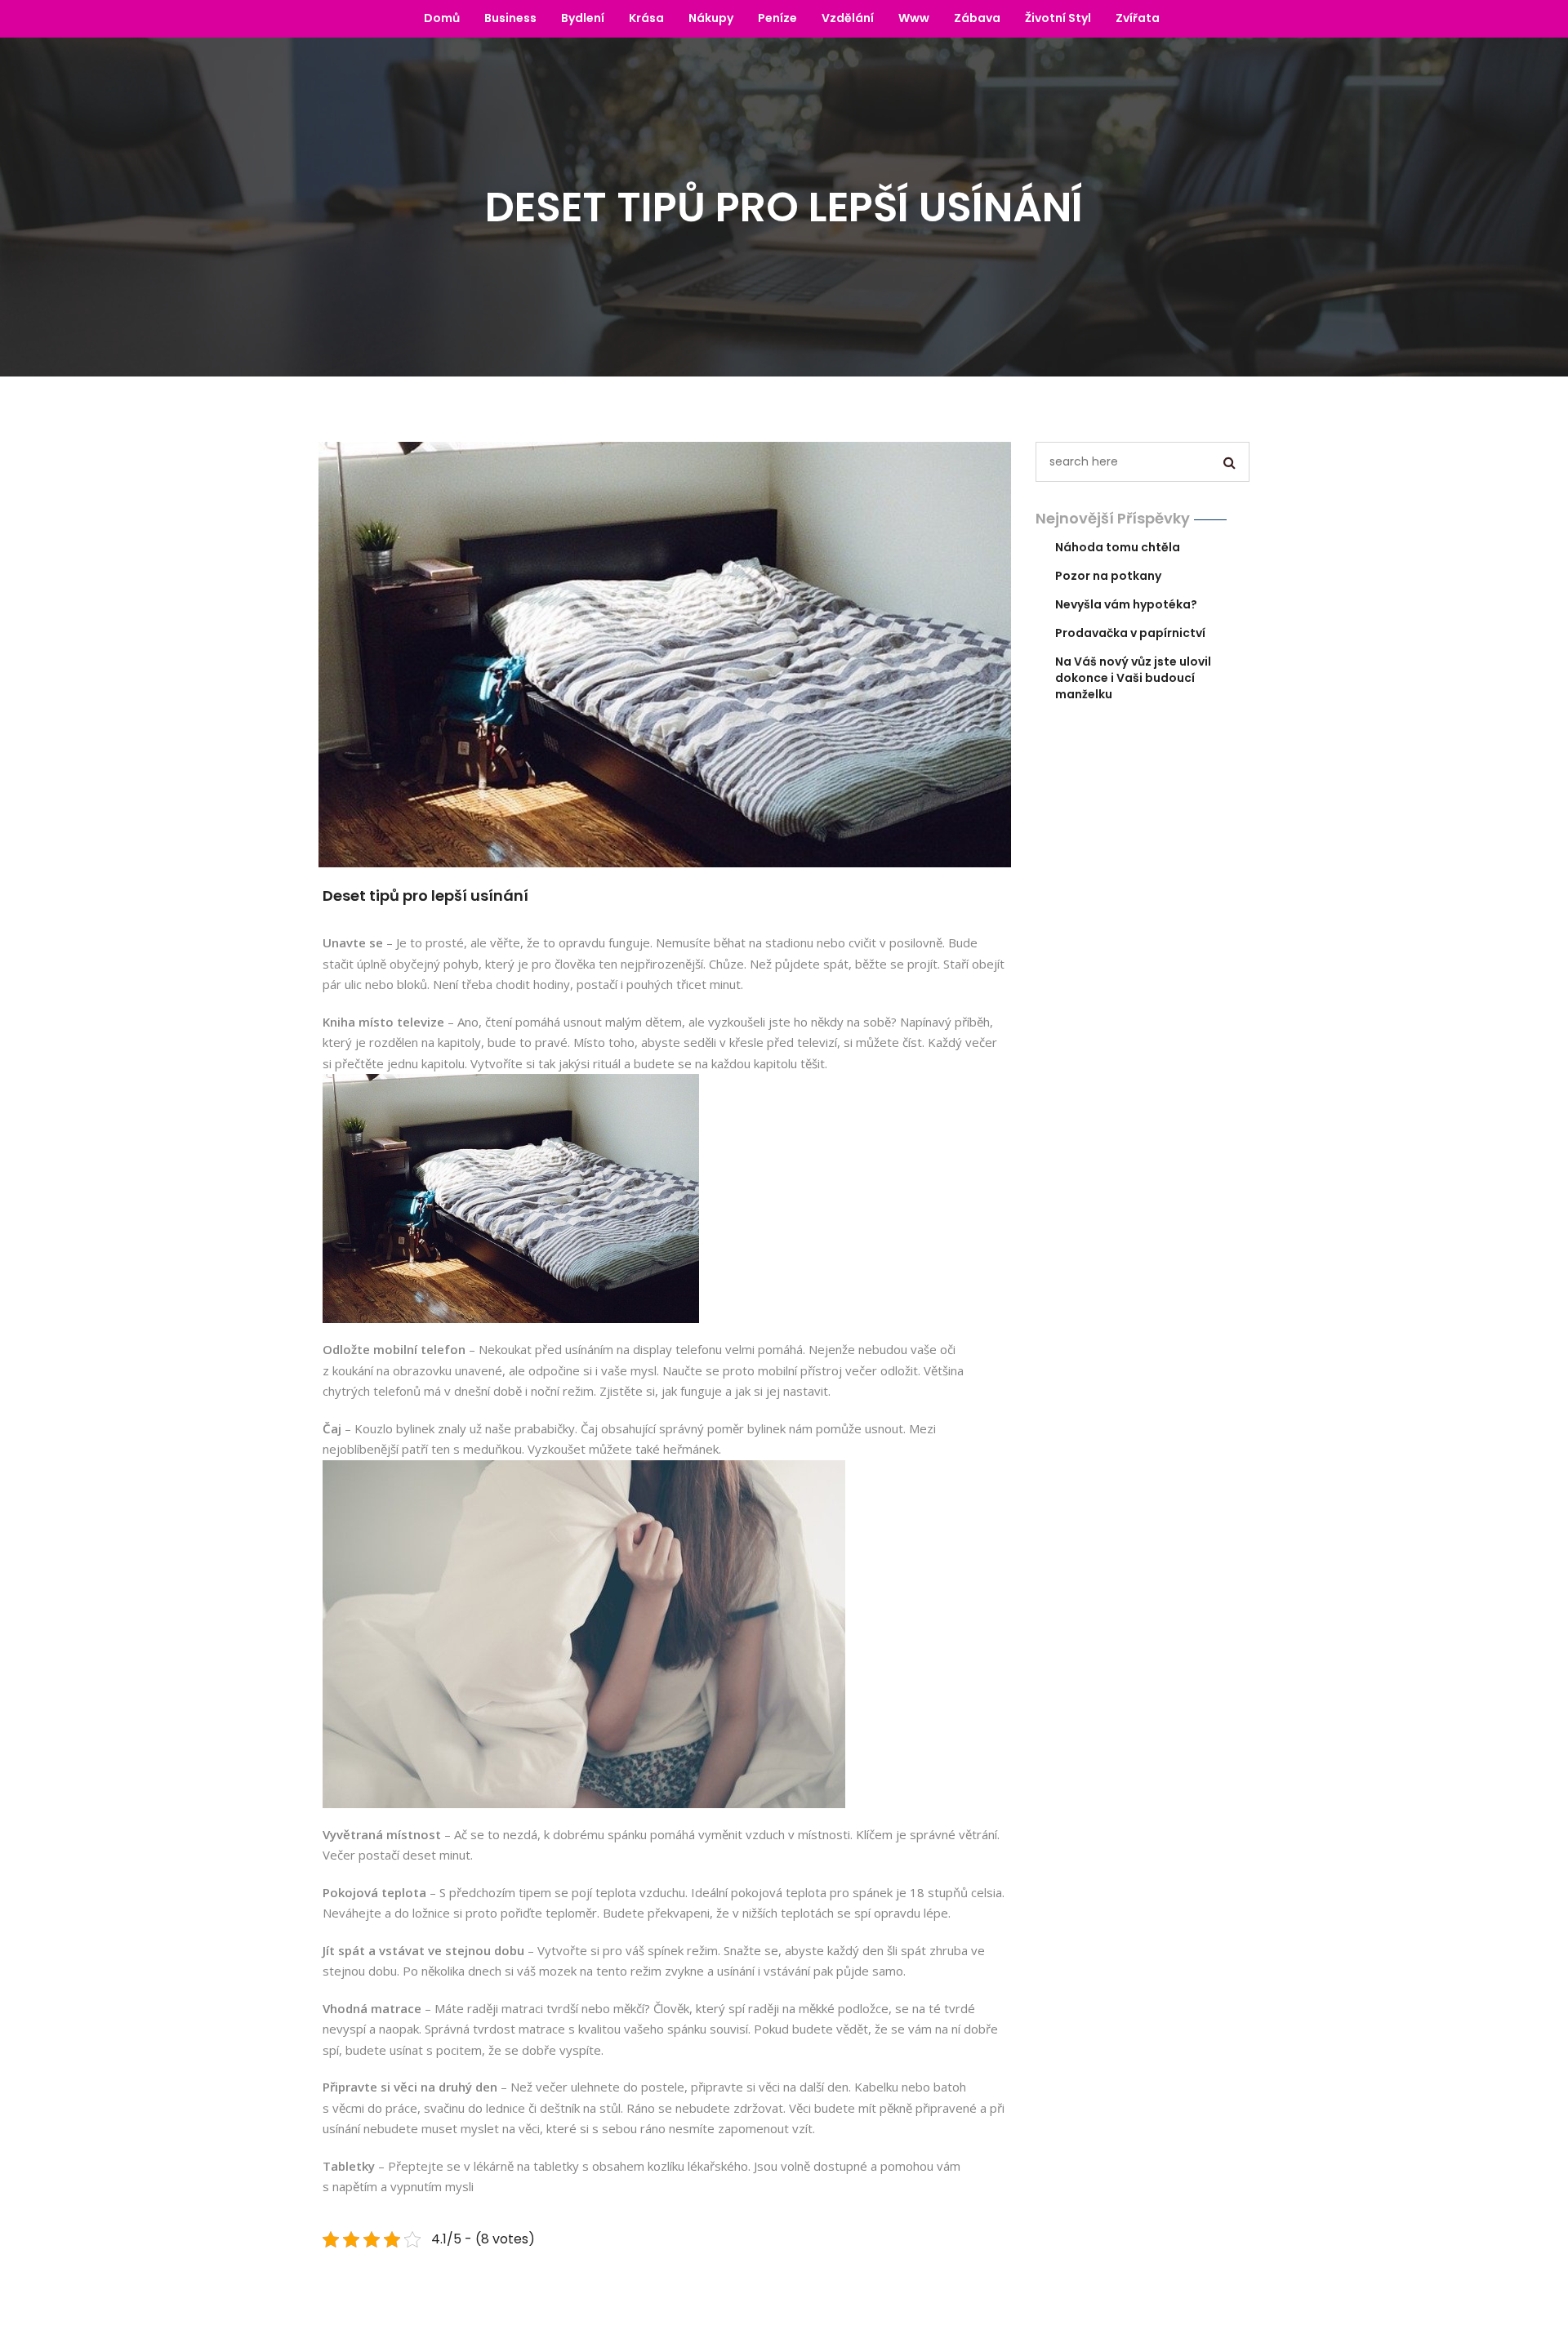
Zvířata (1138, 18)
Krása (646, 18)
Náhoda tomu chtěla (1118, 547)
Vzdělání (848, 18)
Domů (442, 18)
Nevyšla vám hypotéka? (1126, 604)
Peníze (777, 18)
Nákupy (711, 18)
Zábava (977, 18)
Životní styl (1058, 18)
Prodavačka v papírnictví (1130, 633)
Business (510, 18)
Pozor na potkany (1108, 576)
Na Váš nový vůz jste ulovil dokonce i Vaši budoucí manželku (1133, 678)
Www (914, 18)
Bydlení (583, 18)
